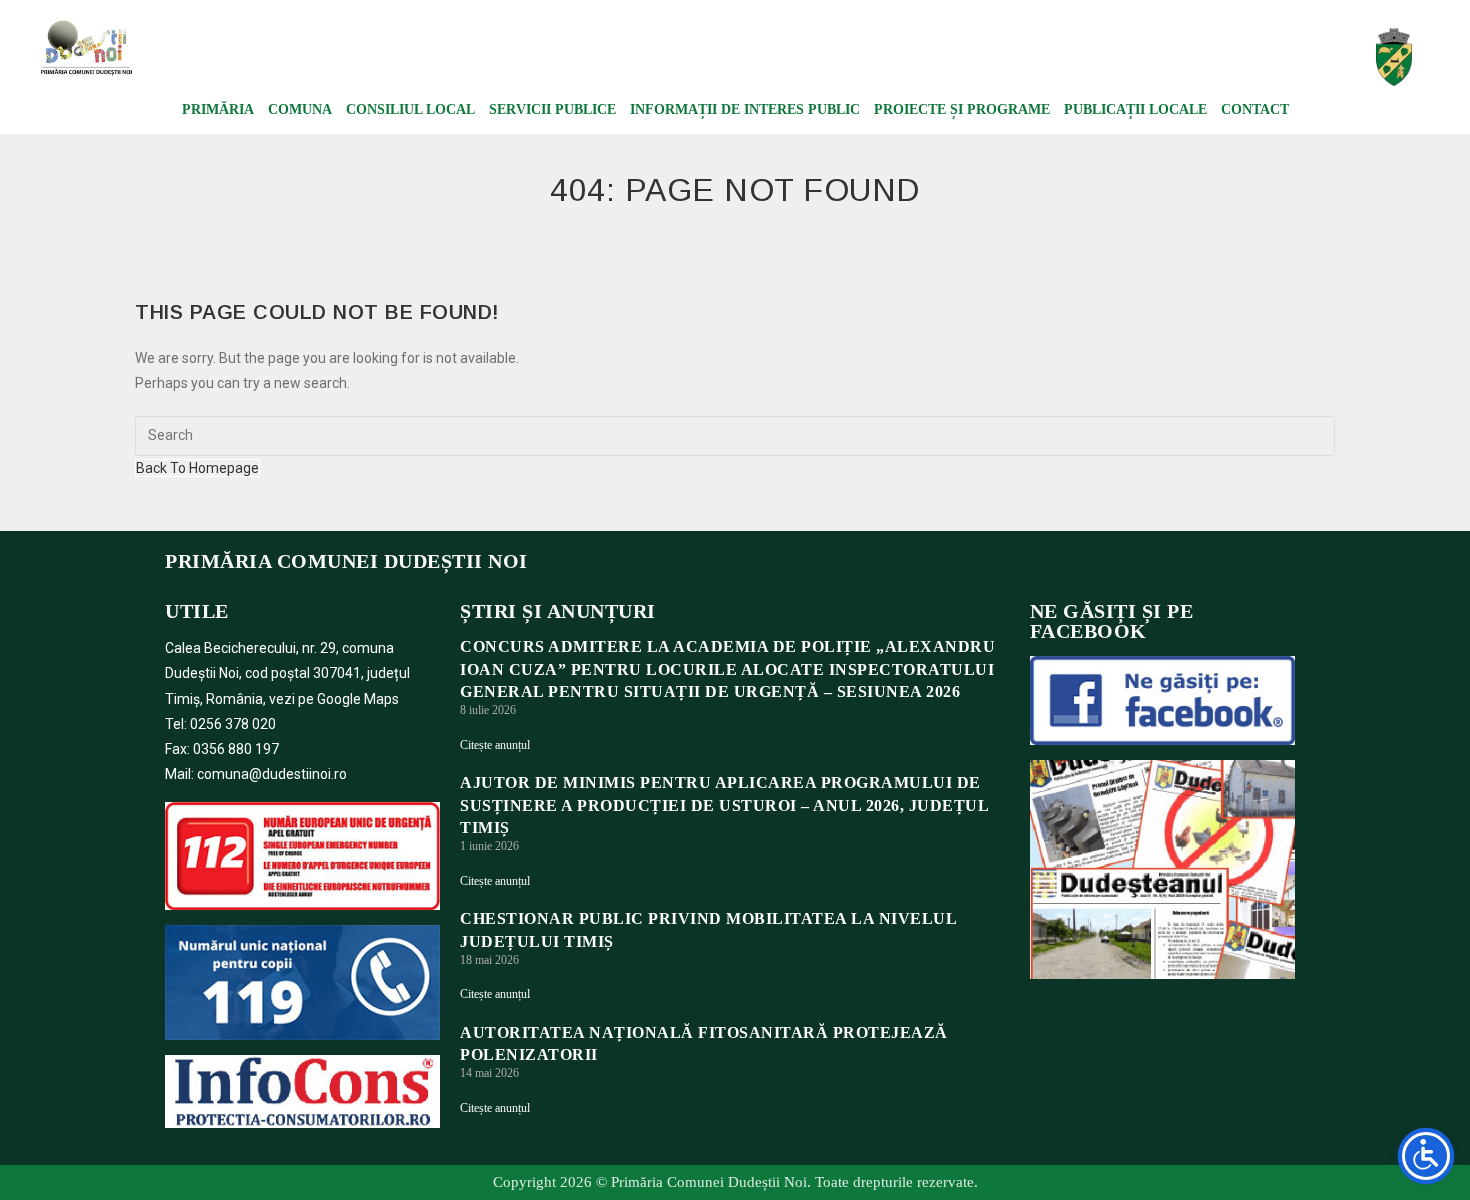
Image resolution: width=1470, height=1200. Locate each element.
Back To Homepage (197, 468)
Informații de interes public (745, 109)
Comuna (300, 109)
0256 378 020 (233, 724)
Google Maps (358, 699)
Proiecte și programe (962, 109)
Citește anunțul (495, 745)
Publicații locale (1135, 109)
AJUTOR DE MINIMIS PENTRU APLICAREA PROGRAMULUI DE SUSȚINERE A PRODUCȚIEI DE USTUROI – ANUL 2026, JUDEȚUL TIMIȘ (724, 805)
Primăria (218, 109)
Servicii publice (552, 109)
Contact (1255, 109)
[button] (1173, 58)
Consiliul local (410, 109)
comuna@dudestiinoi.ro (272, 774)
